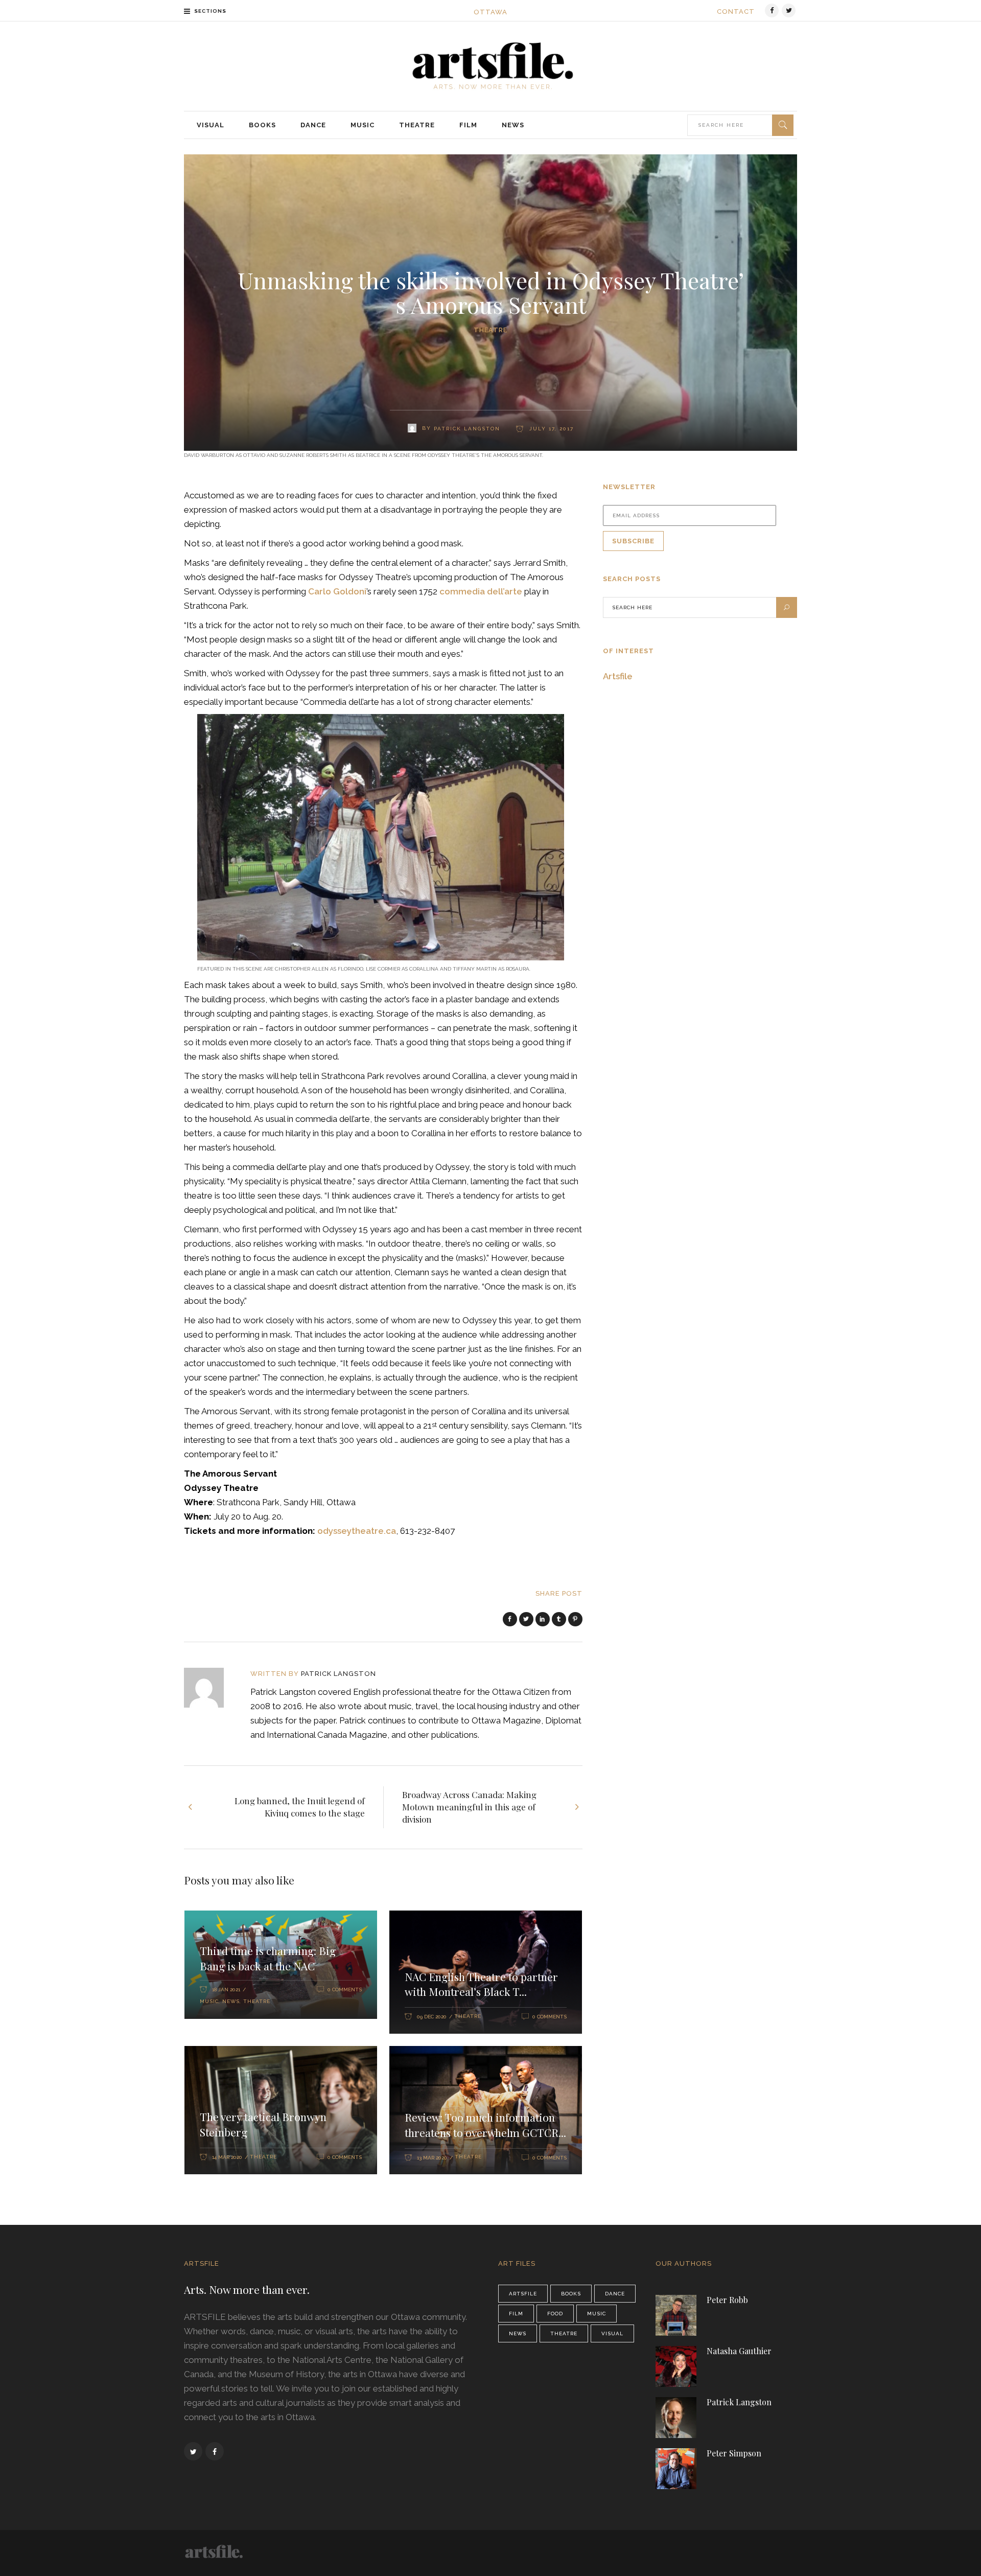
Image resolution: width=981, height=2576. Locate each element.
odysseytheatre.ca (357, 1531)
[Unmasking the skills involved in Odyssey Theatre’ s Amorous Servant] (211, 1688)
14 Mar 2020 (227, 2157)
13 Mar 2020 (432, 2158)
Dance (615, 2294)
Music (209, 2001)
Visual (612, 2333)
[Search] (783, 125)
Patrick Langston (467, 429)
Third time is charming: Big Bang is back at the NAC (268, 1958)
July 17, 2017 (550, 429)
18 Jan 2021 (226, 1989)
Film (516, 2314)
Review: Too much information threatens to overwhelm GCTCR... (485, 2125)
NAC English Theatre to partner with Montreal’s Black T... (481, 1984)
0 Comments (345, 1989)
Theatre (491, 330)
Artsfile (618, 676)
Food (555, 2314)
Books (571, 2294)
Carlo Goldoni (337, 591)
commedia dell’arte (481, 591)
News (231, 2001)
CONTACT (736, 11)
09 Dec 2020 (432, 2017)
